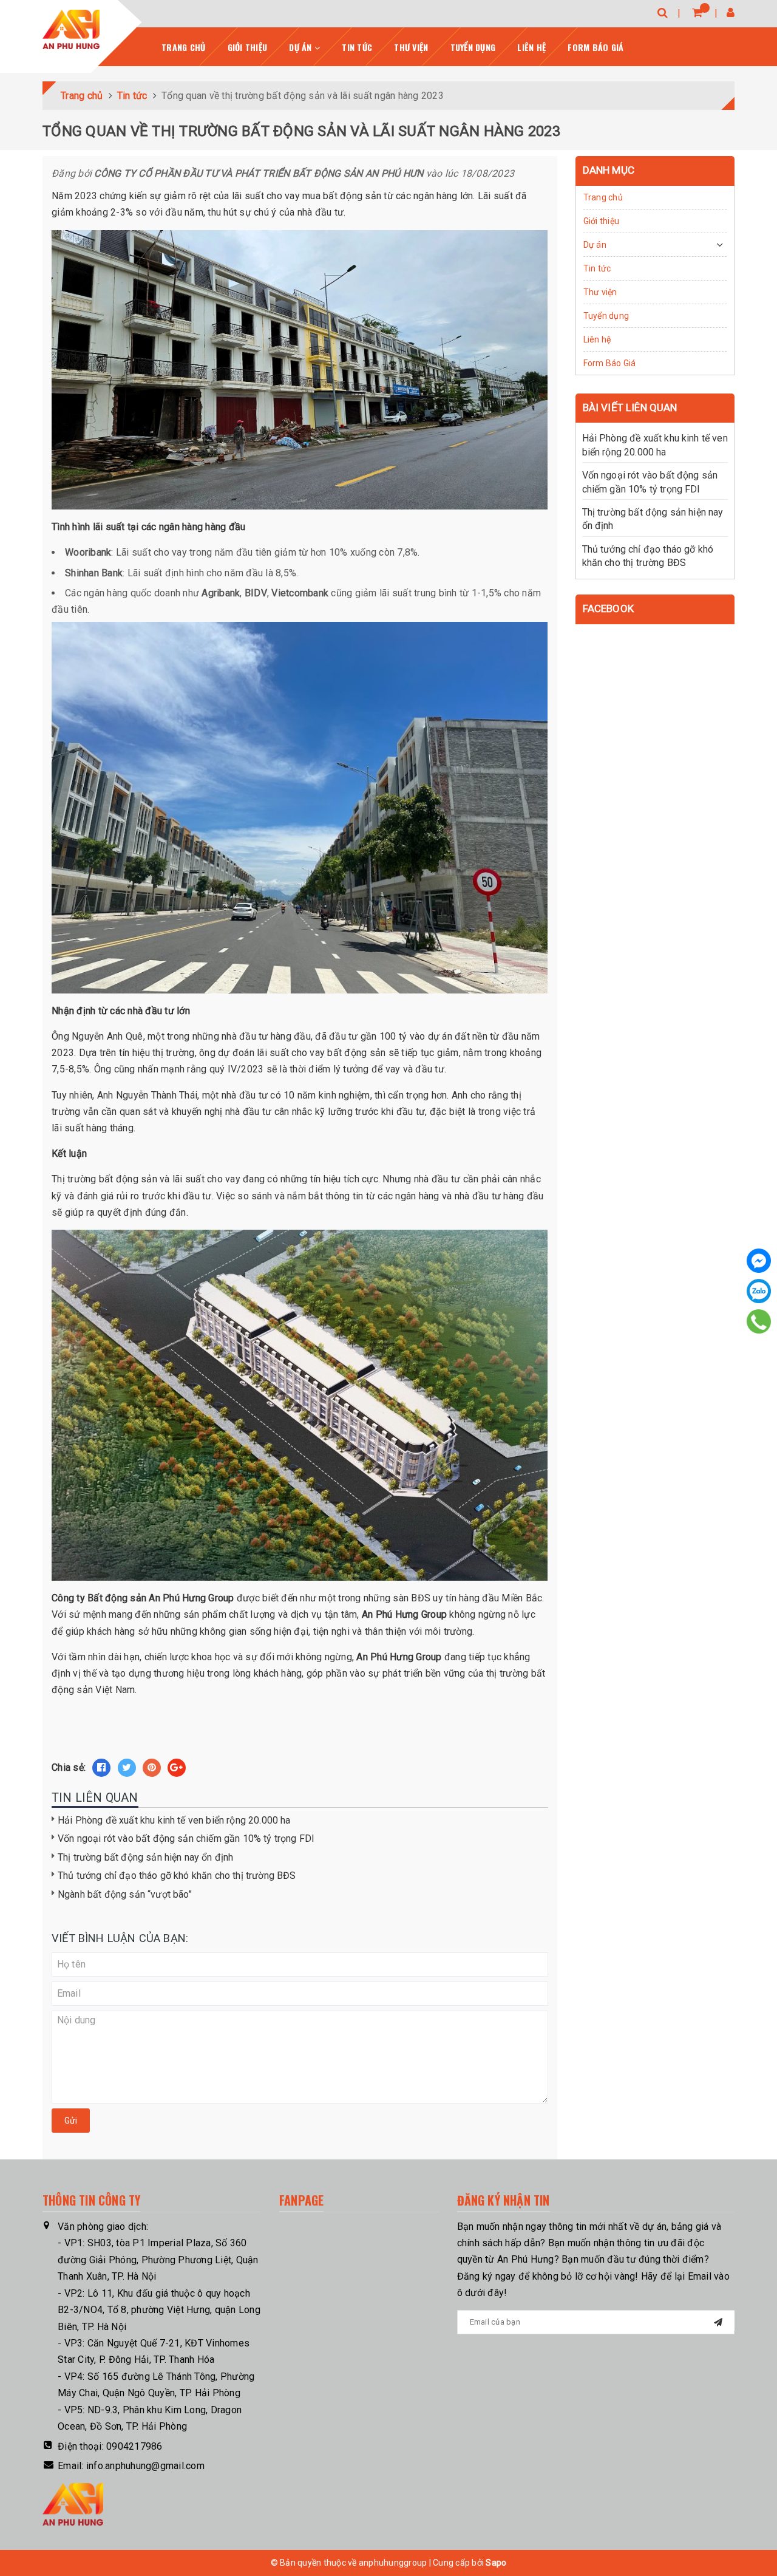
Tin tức (357, 47)
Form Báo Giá (595, 47)
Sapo (496, 2563)
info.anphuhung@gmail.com (145, 2466)
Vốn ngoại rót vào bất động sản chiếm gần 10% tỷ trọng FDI (186, 1838)
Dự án (302, 47)
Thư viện (411, 47)
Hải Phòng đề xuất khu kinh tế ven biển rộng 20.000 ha (174, 1820)
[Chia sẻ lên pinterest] (152, 1768)
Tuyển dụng (473, 47)
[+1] (177, 1768)
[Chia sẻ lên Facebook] (101, 1768)
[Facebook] (759, 1261)
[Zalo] (759, 1291)
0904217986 (134, 2446)
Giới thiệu (248, 47)
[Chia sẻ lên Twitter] (127, 1768)
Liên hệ (531, 47)
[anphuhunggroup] (71, 29)
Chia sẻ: (69, 1767)
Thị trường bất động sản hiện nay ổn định (145, 1857)
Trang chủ (183, 47)
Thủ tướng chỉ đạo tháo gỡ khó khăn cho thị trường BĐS (177, 1876)
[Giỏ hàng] (697, 12)
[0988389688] (759, 1321)
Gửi (71, 2121)
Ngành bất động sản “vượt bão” (125, 1894)
